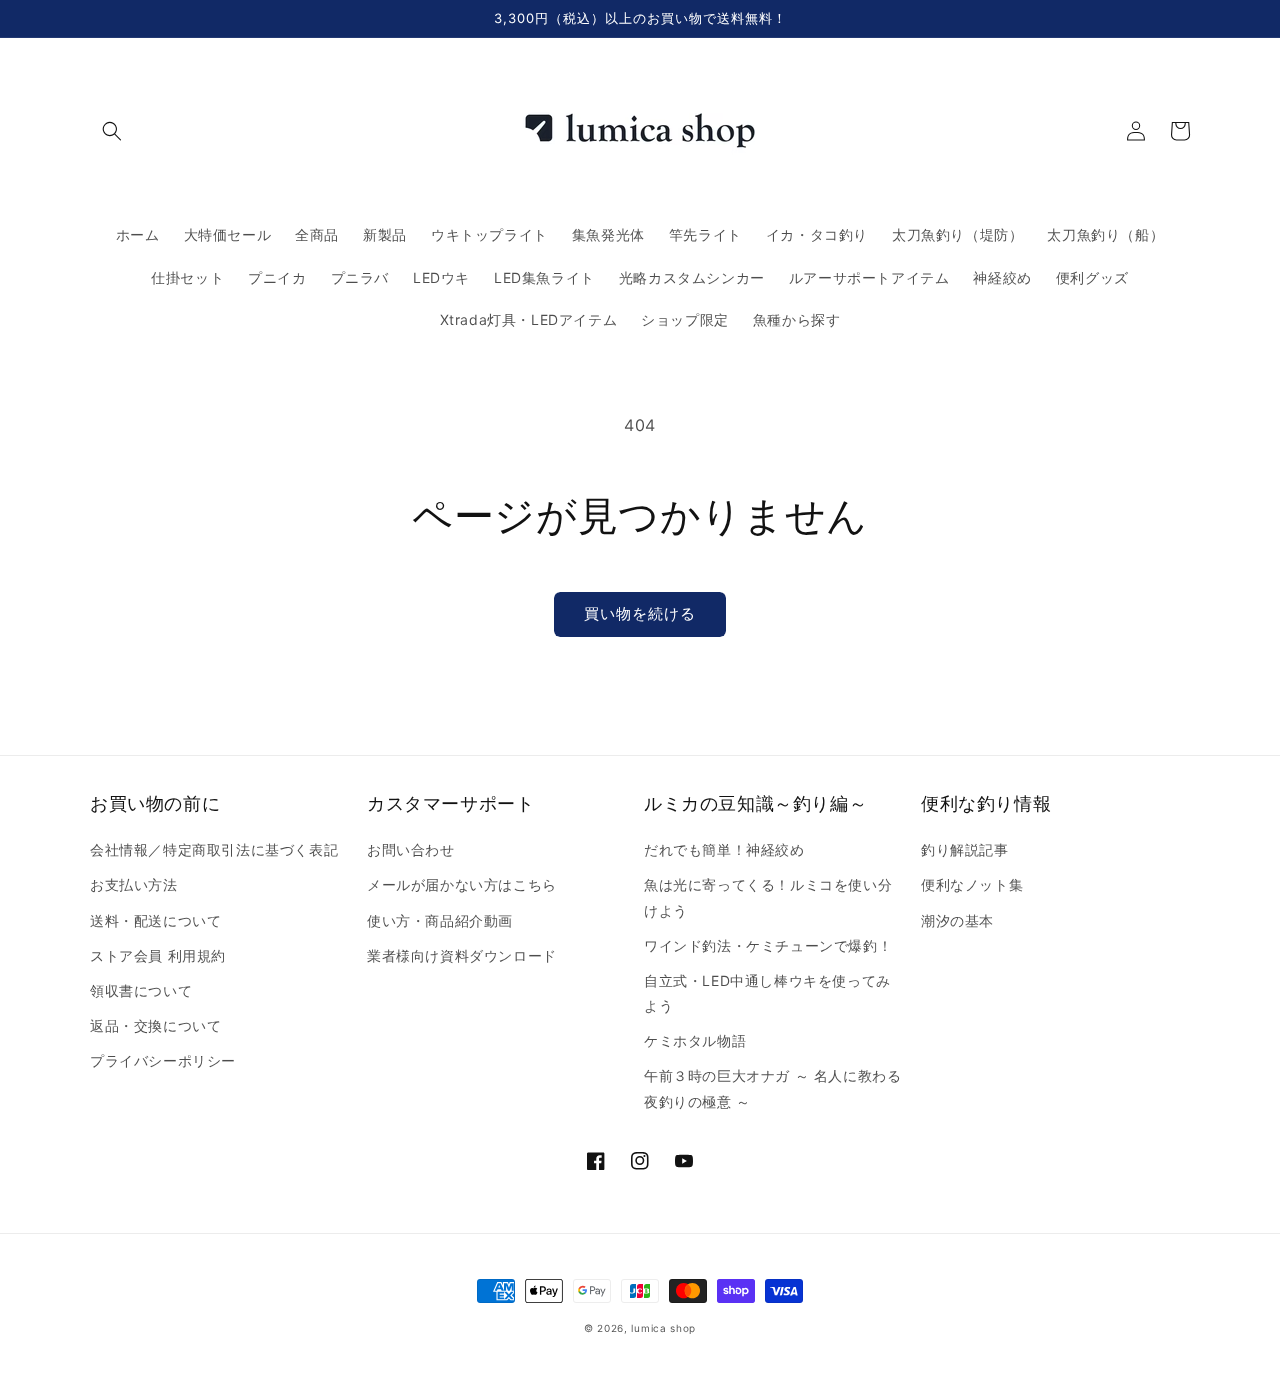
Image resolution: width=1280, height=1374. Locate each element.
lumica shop (663, 1328)
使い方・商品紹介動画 (440, 920)
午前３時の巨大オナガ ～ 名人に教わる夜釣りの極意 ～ (772, 1088)
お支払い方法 (134, 884)
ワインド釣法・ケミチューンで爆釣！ (768, 945)
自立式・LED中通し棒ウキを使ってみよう (767, 993)
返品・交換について (155, 1025)
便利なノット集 (972, 884)
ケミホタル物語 (695, 1040)
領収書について (141, 990)
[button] (112, 131)
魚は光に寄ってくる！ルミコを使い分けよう (768, 897)
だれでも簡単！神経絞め (724, 849)
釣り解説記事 (965, 849)
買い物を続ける (640, 613)
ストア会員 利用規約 (158, 955)
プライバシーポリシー (163, 1060)
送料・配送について (155, 920)
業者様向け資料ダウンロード (462, 955)
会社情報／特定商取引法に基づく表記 (214, 849)
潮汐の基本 (957, 920)
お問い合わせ (411, 849)
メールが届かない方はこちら (462, 884)
